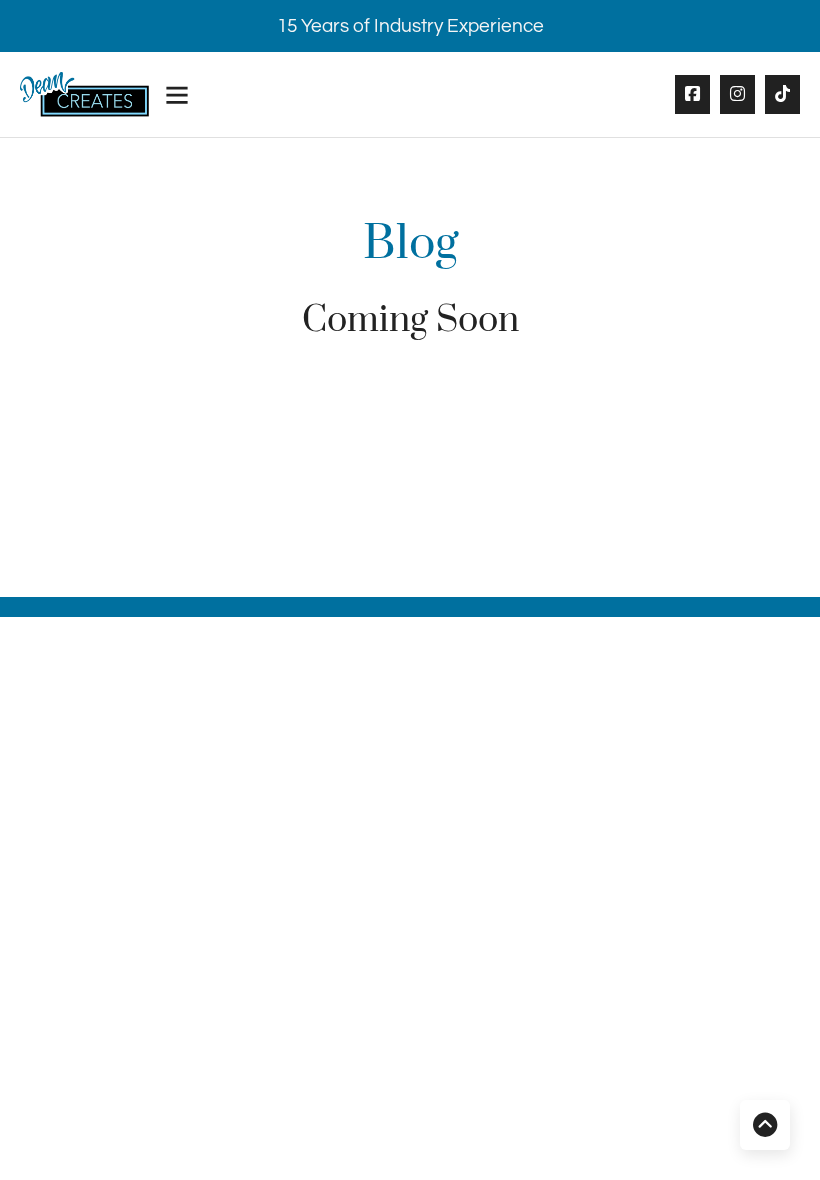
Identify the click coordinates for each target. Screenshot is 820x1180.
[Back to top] (765, 1125)
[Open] (177, 95)
